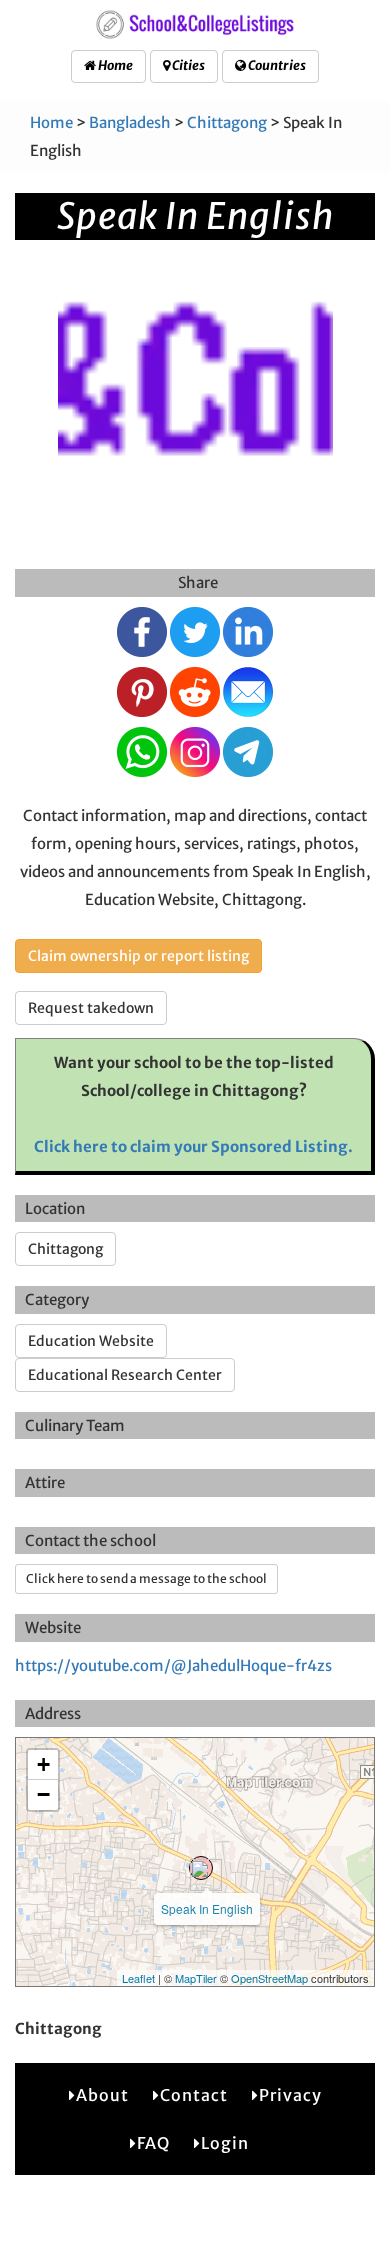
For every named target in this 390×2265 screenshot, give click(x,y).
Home (114, 65)
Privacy (290, 2095)
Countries (276, 65)
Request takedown (91, 1008)
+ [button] (43, 1764)
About (102, 2095)
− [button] (43, 1794)
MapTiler (196, 1978)
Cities (187, 65)
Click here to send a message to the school (146, 1578)
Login (225, 2143)
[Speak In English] (201, 1868)
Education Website (91, 1341)
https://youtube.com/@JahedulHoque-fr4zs (173, 1665)
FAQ (153, 2143)
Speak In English (207, 1908)
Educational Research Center (125, 1375)
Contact (194, 2095)
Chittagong (227, 122)
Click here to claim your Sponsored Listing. (193, 1146)
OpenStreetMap (269, 1978)
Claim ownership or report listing (138, 956)
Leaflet (138, 1978)
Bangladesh (130, 122)
